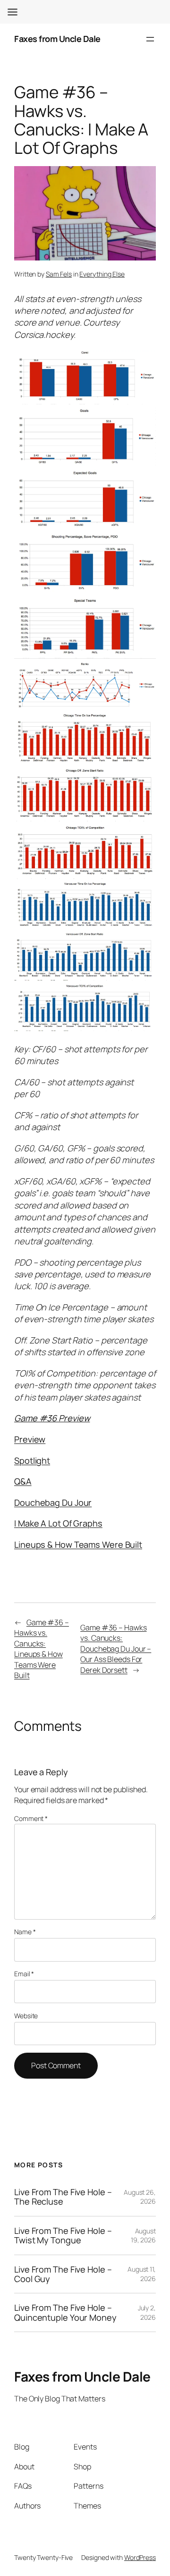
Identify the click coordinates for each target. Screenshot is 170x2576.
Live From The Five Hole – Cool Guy (63, 2274)
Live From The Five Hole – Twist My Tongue (63, 2236)
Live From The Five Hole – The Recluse (63, 2197)
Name (25, 1932)
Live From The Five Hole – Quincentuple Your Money (65, 2312)
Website (26, 2016)
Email (24, 1974)
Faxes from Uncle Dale (57, 39)
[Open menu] (150, 39)
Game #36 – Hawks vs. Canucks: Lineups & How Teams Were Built (42, 1649)
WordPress (140, 2557)
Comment (31, 1818)
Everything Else (102, 274)
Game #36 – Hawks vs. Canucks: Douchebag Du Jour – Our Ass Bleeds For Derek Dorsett (116, 1649)
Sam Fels (59, 274)
